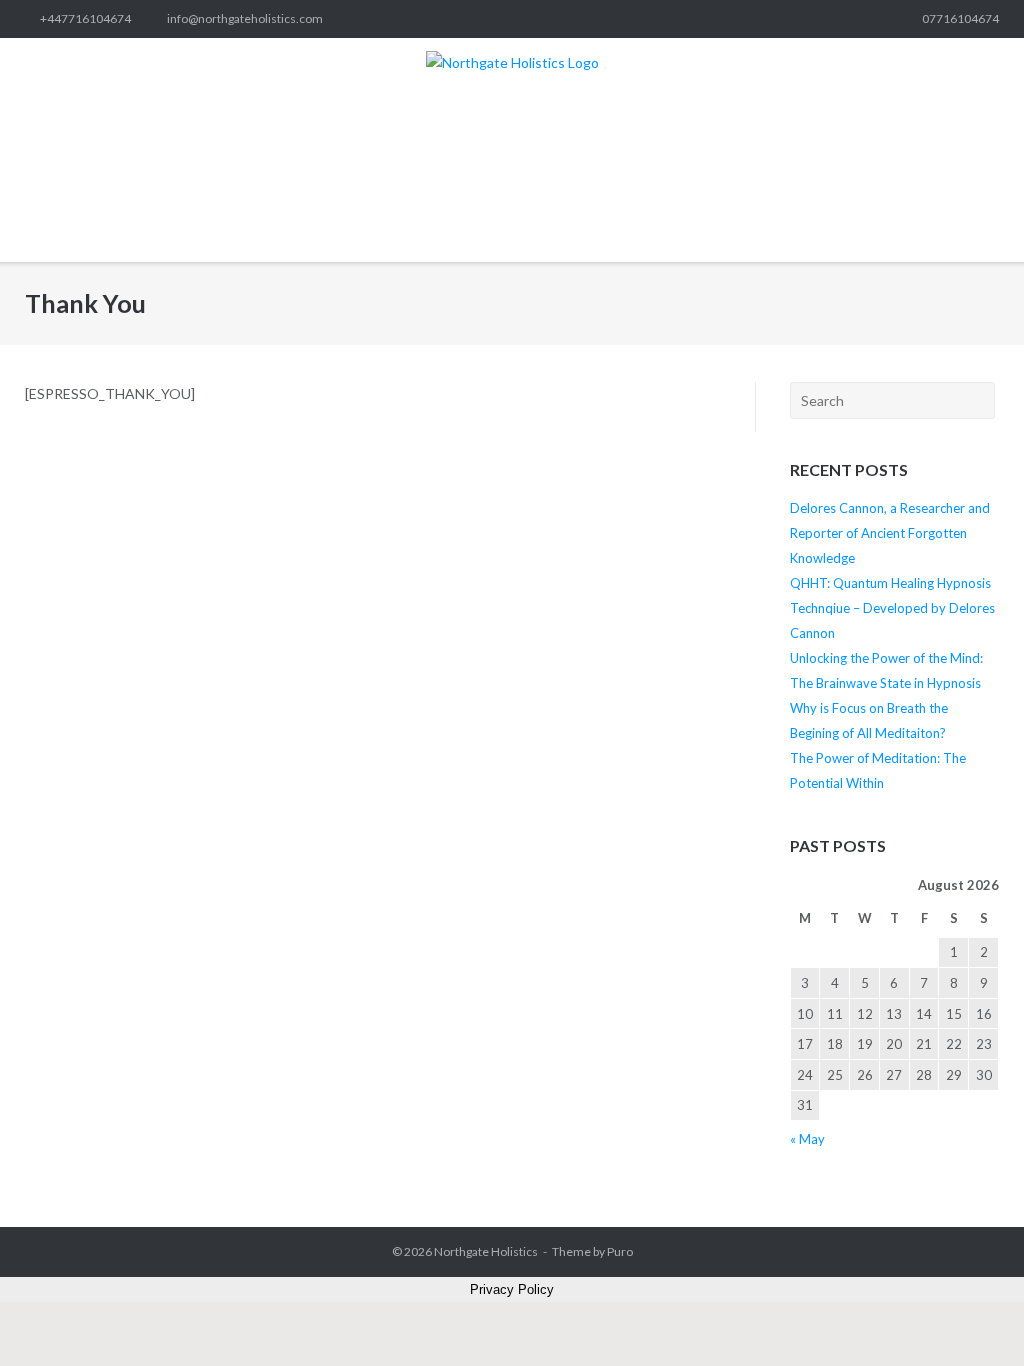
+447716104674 (85, 18)
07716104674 (960, 18)
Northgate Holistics (486, 1251)
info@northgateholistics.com (245, 18)
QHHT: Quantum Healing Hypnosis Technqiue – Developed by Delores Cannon (892, 608)
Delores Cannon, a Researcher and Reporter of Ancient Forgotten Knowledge (890, 533)
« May (807, 1139)
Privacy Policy (512, 1289)
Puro (620, 1251)
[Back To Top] (973, 1316)
